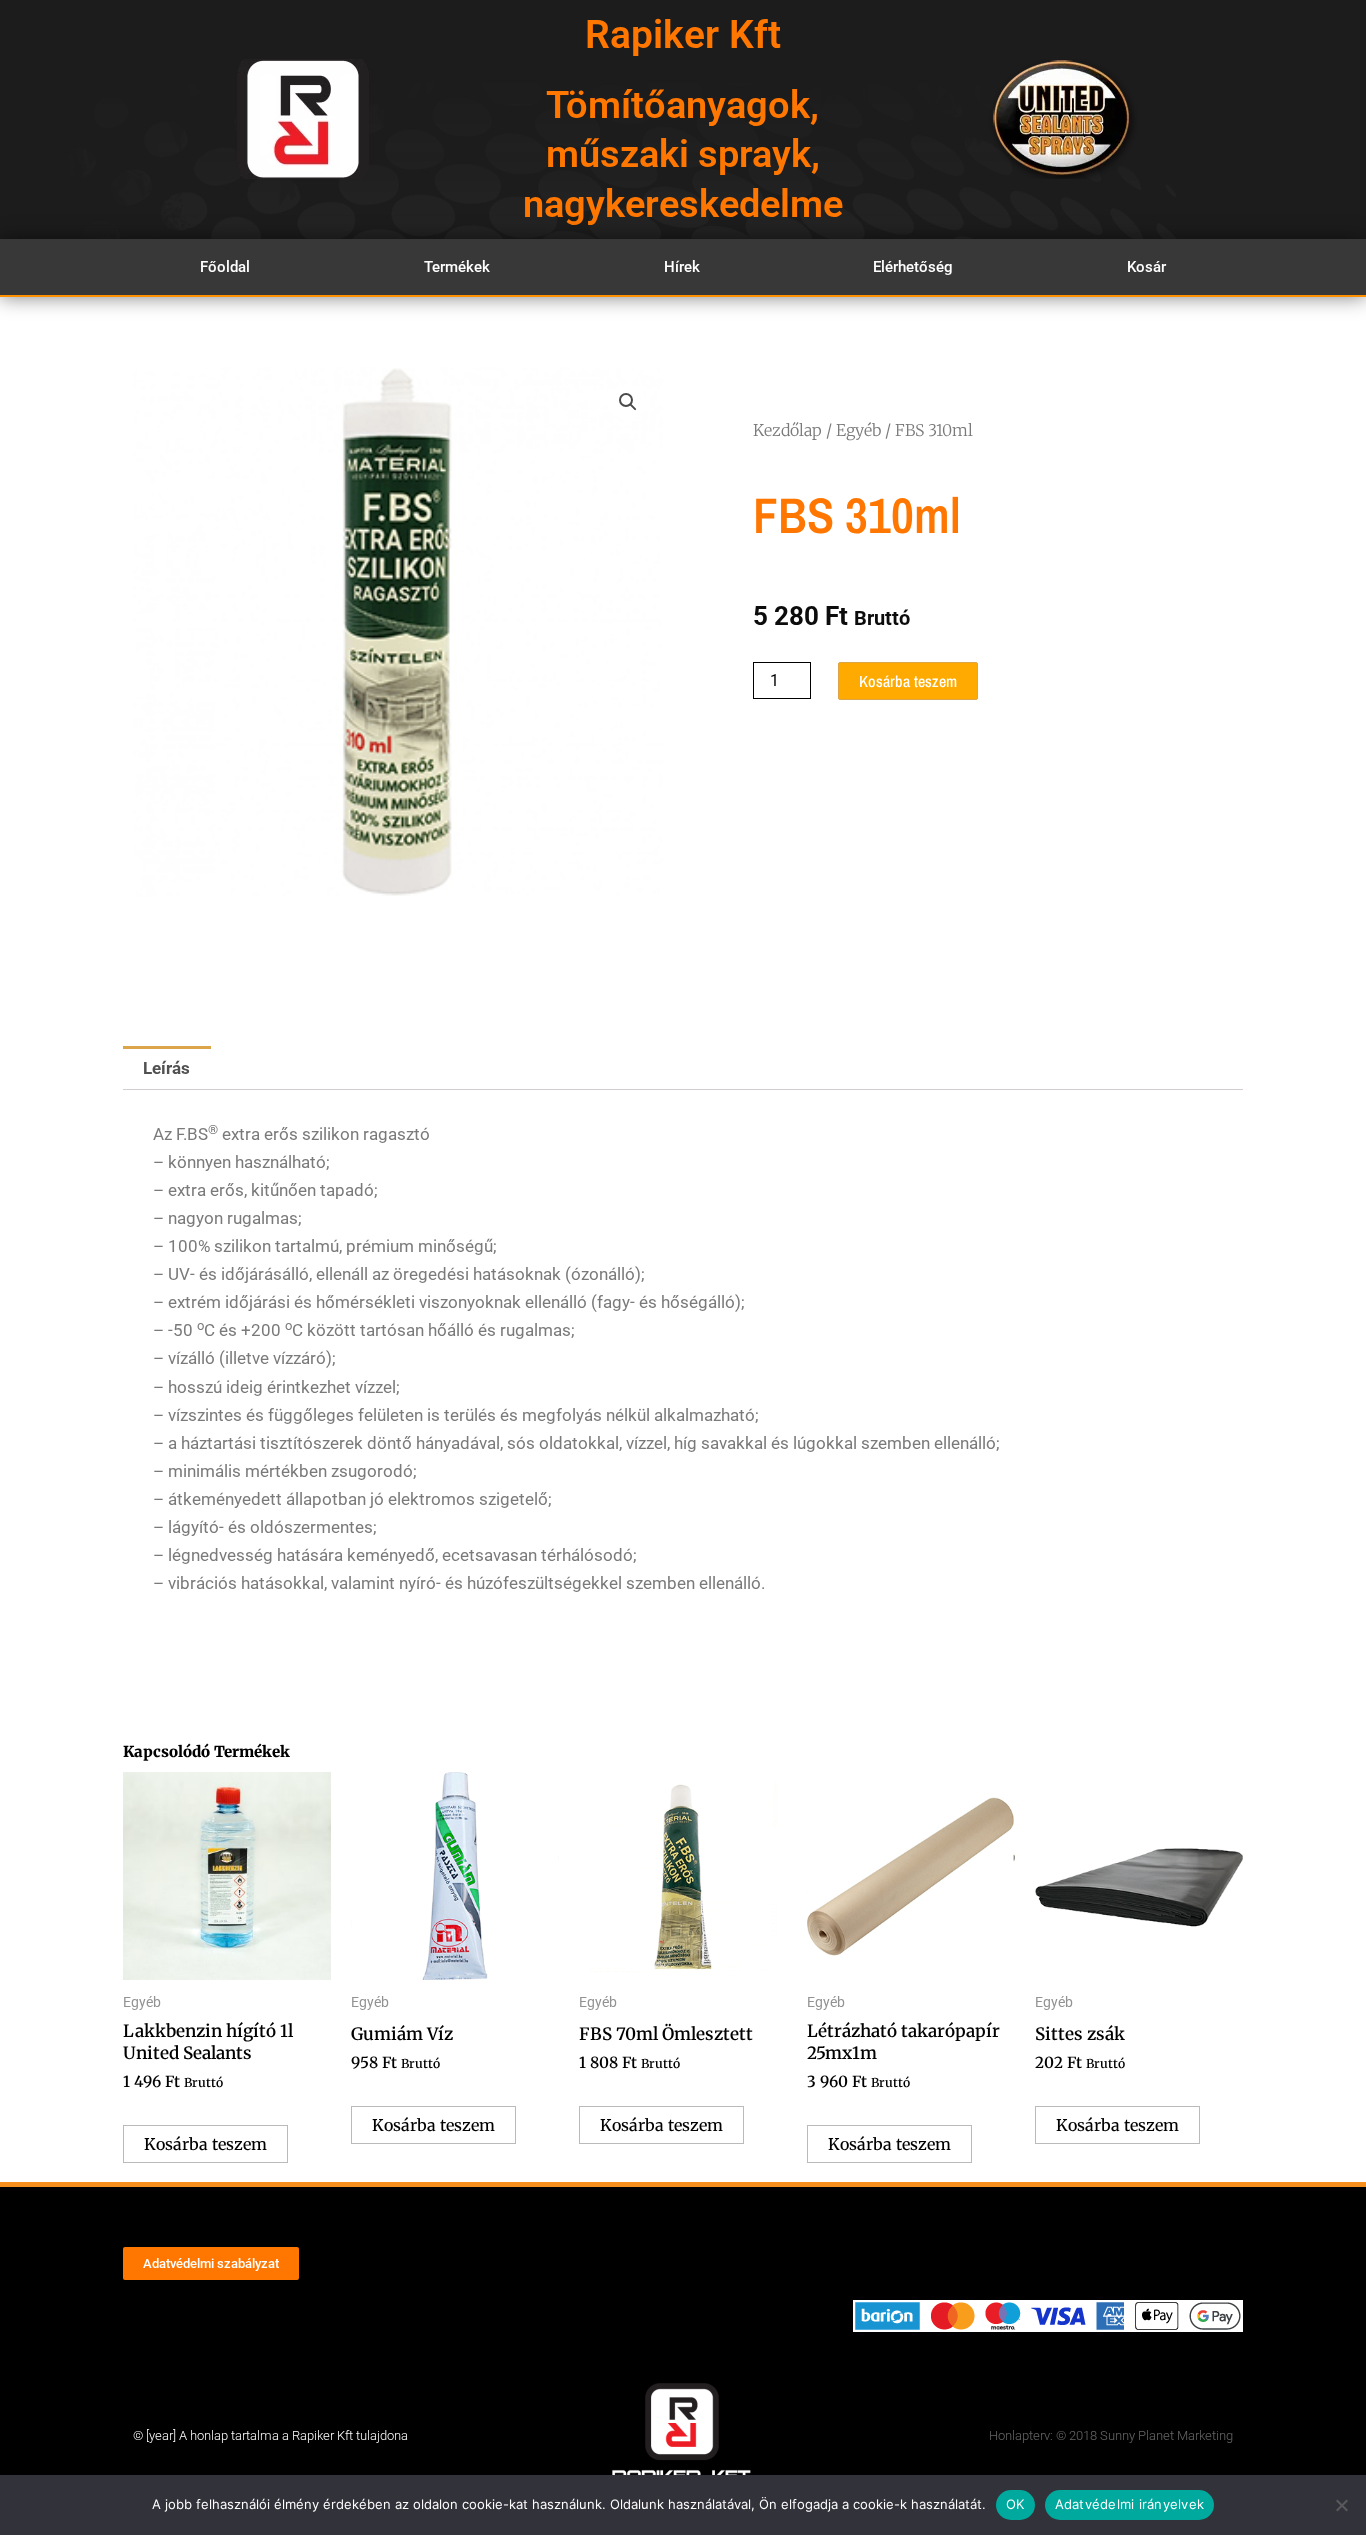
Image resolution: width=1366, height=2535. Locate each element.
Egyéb (858, 430)
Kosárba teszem (908, 681)
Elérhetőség (913, 267)
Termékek (457, 267)
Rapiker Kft (683, 35)
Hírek (682, 267)
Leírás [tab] (166, 1068)
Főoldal (225, 267)
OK (1015, 2504)
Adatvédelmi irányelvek (1130, 2504)
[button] (628, 402)
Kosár (1146, 267)
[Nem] (1341, 2505)
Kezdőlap (787, 430)
